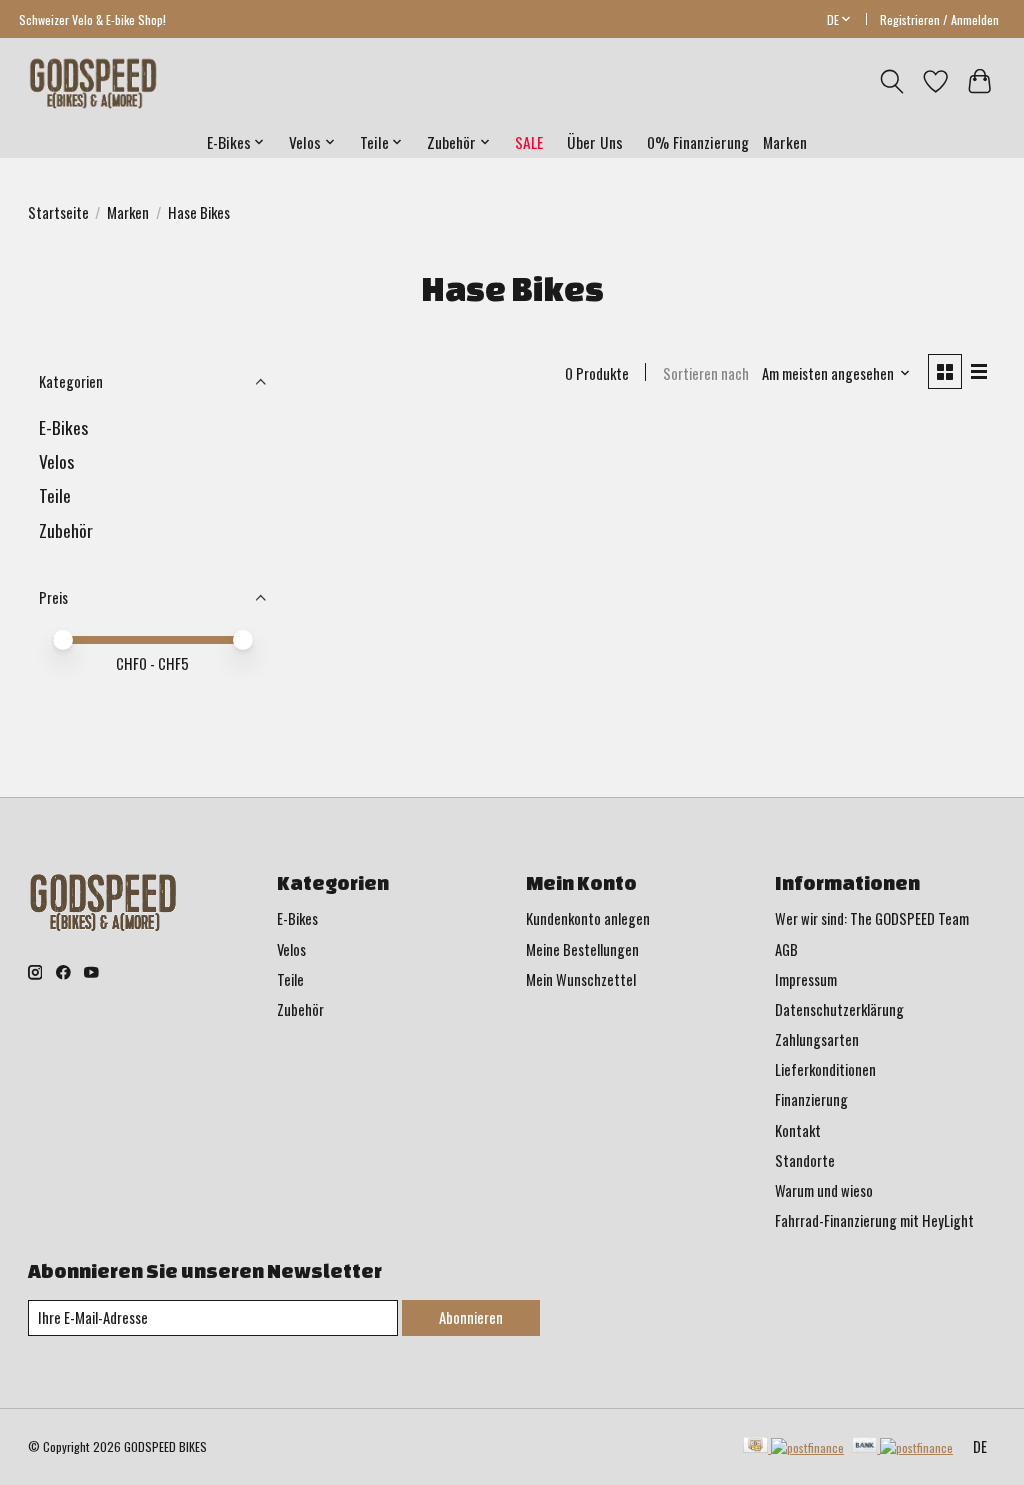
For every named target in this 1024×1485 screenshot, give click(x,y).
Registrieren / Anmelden (939, 19)
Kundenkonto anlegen (588, 918)
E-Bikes (63, 427)
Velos (56, 461)
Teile (55, 495)
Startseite (58, 212)
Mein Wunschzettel (581, 979)
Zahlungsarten (817, 1039)
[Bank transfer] (903, 1447)
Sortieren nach (706, 373)
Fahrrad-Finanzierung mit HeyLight (874, 1220)
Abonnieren (471, 1317)
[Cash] (793, 1447)
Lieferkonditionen (825, 1069)
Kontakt (798, 1130)
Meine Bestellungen (582, 949)
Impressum (806, 979)
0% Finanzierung (698, 142)
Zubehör (66, 530)
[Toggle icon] (891, 81)
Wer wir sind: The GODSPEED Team (872, 918)
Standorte (805, 1160)
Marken (785, 142)
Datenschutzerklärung (839, 1009)
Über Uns (595, 142)
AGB (786, 949)
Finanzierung (811, 1099)
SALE (529, 142)
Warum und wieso (824, 1190)
